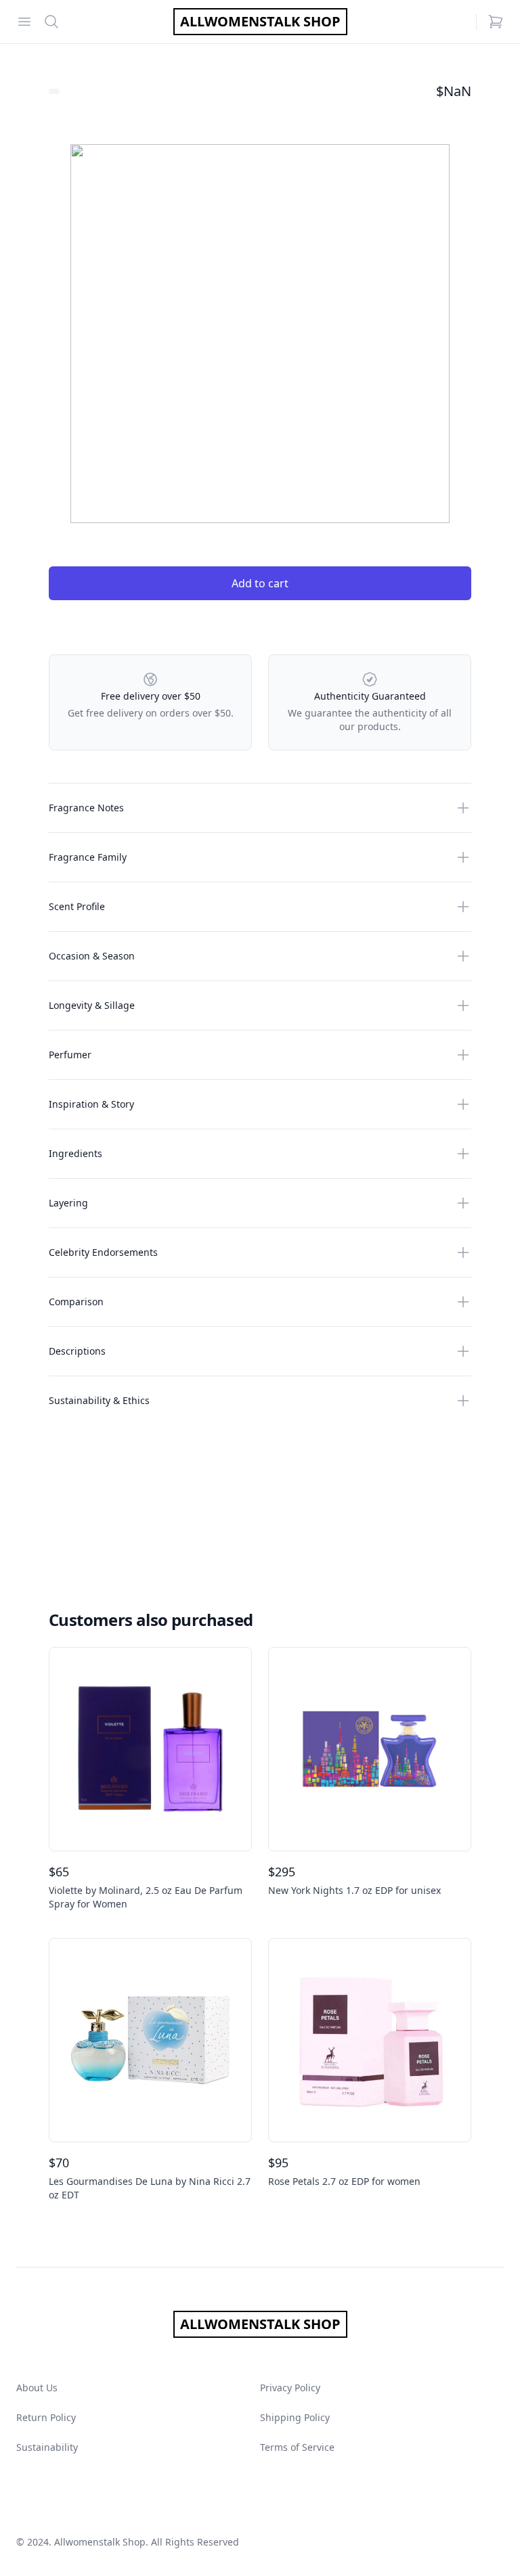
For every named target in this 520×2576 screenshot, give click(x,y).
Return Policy (46, 2417)
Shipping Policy (295, 2417)
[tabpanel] (260, 334)
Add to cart (260, 583)
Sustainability (47, 2447)
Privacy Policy (290, 2388)
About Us (37, 2388)
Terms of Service (297, 2447)
